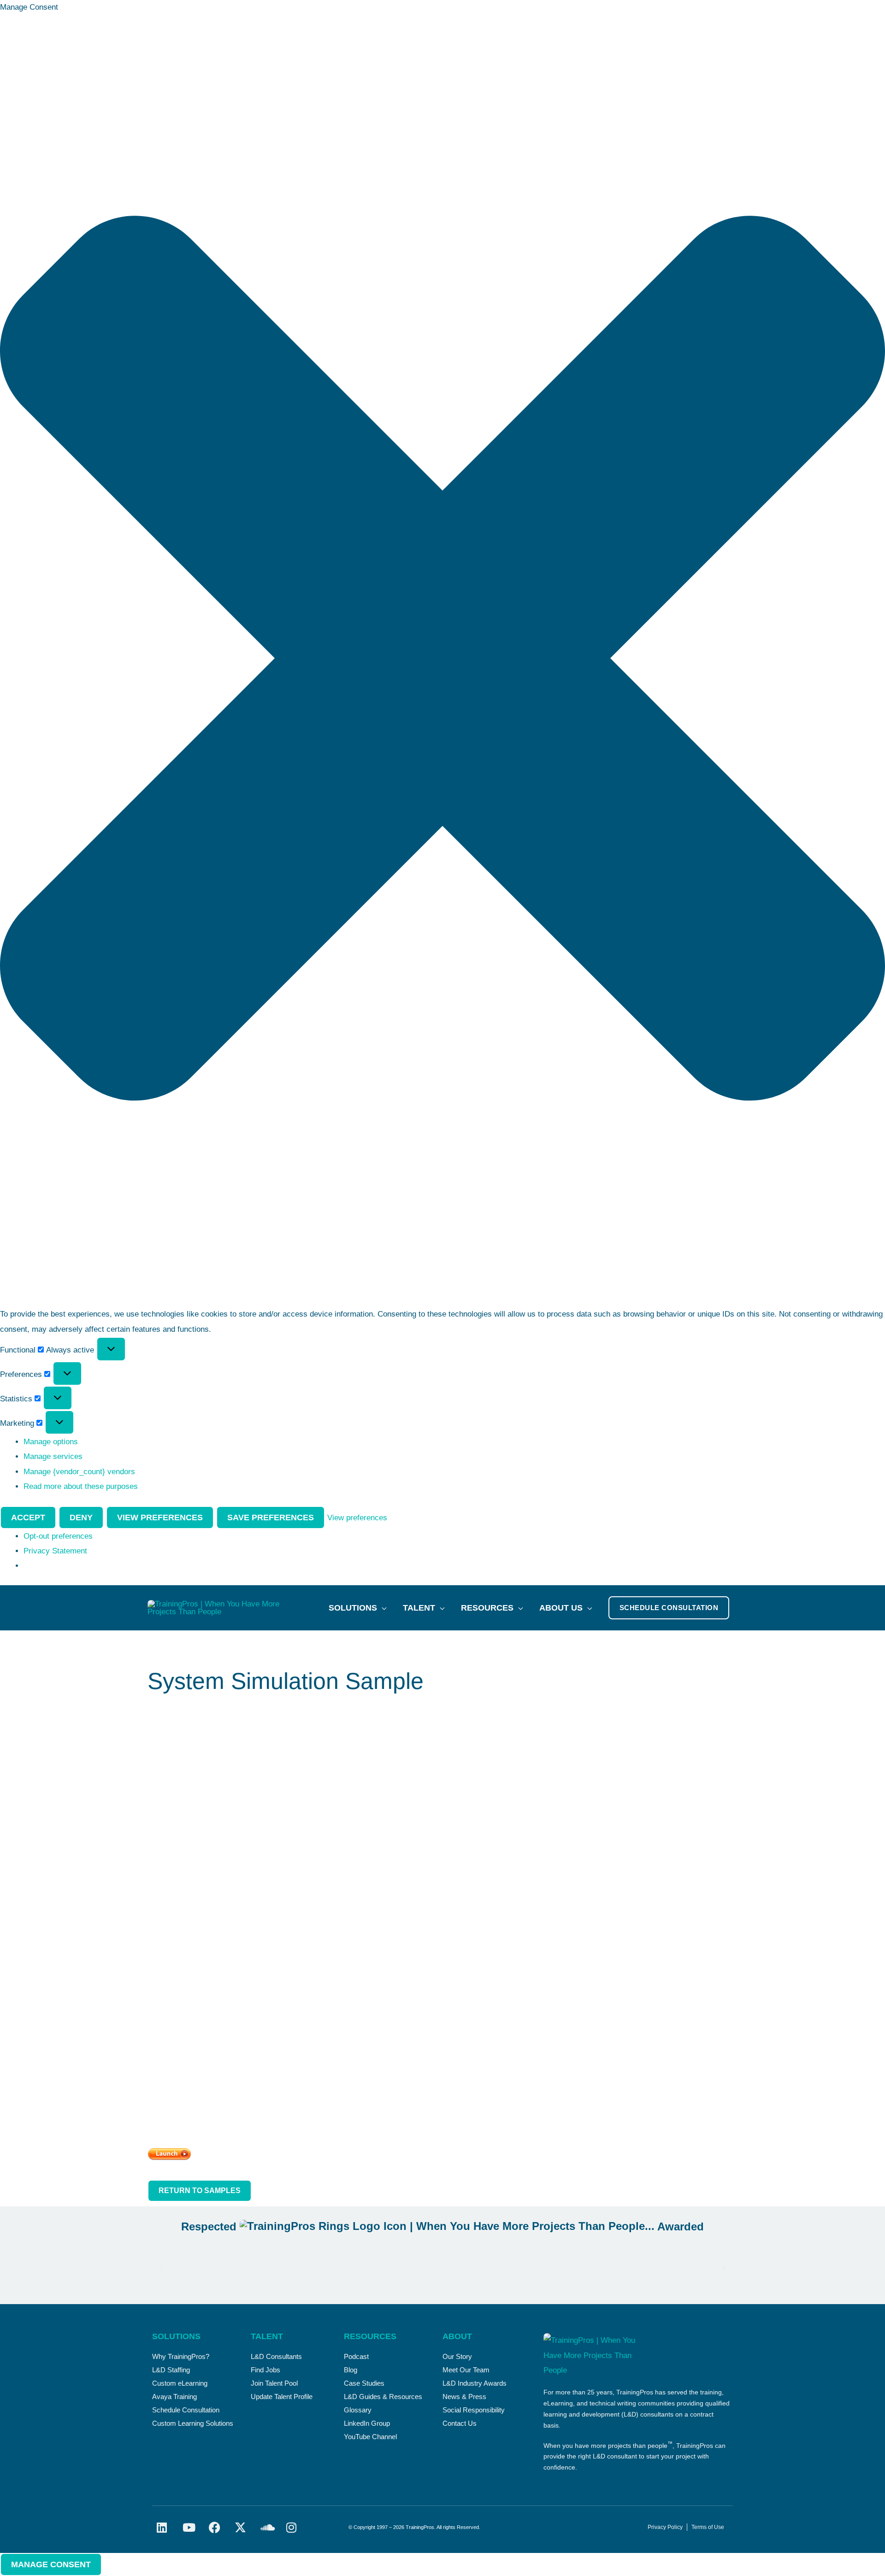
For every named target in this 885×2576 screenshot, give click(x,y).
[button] (442, 661)
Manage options (51, 1442)
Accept (28, 1517)
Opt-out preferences (58, 1536)
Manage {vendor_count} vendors (79, 1472)
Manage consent (51, 2564)
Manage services (53, 1456)
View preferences (160, 1517)
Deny (81, 1517)
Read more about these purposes (81, 1486)
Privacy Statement (55, 1551)
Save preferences (271, 1517)
